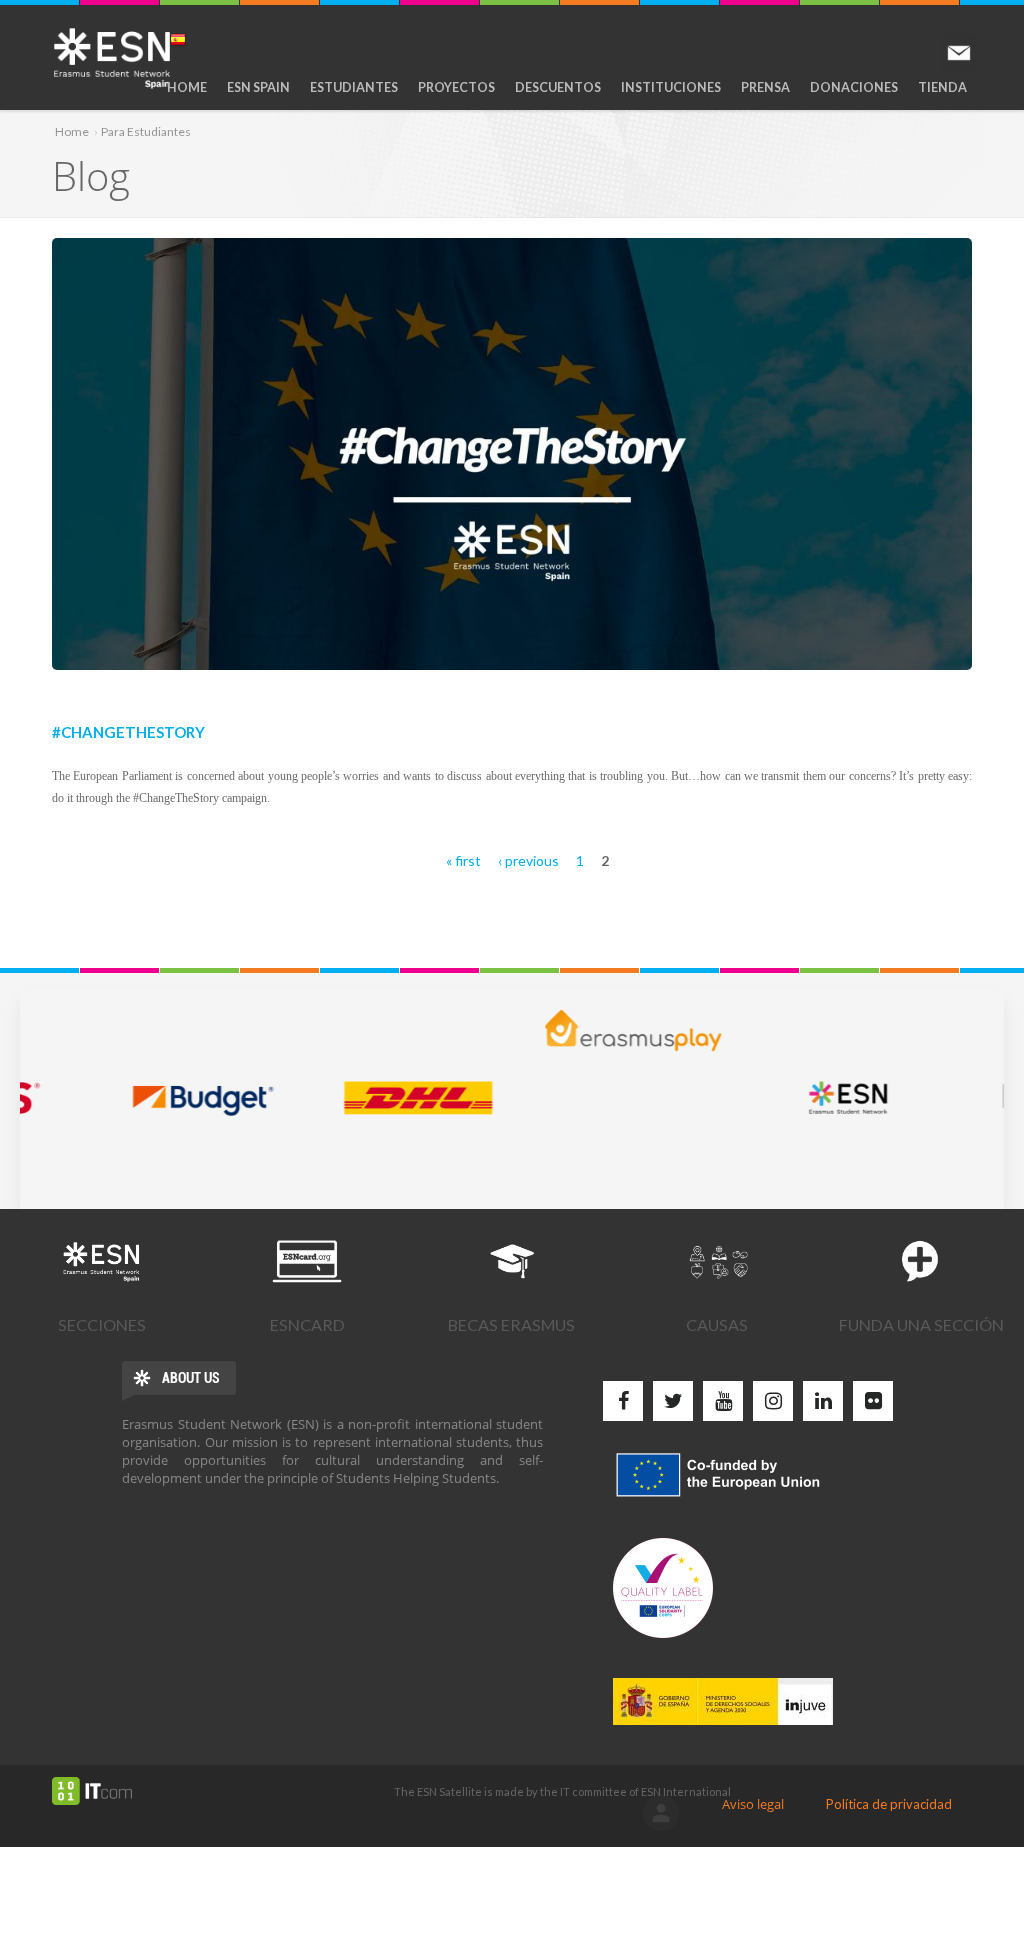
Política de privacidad (889, 1804)
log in (661, 1813)
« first (463, 860)
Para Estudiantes (146, 131)
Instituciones (671, 87)
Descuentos (558, 87)
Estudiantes (354, 87)
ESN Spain (258, 87)
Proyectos (456, 87)
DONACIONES (854, 87)
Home (187, 87)
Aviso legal (753, 1804)
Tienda (942, 87)
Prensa (765, 87)
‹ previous (528, 860)
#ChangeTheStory (128, 729)
